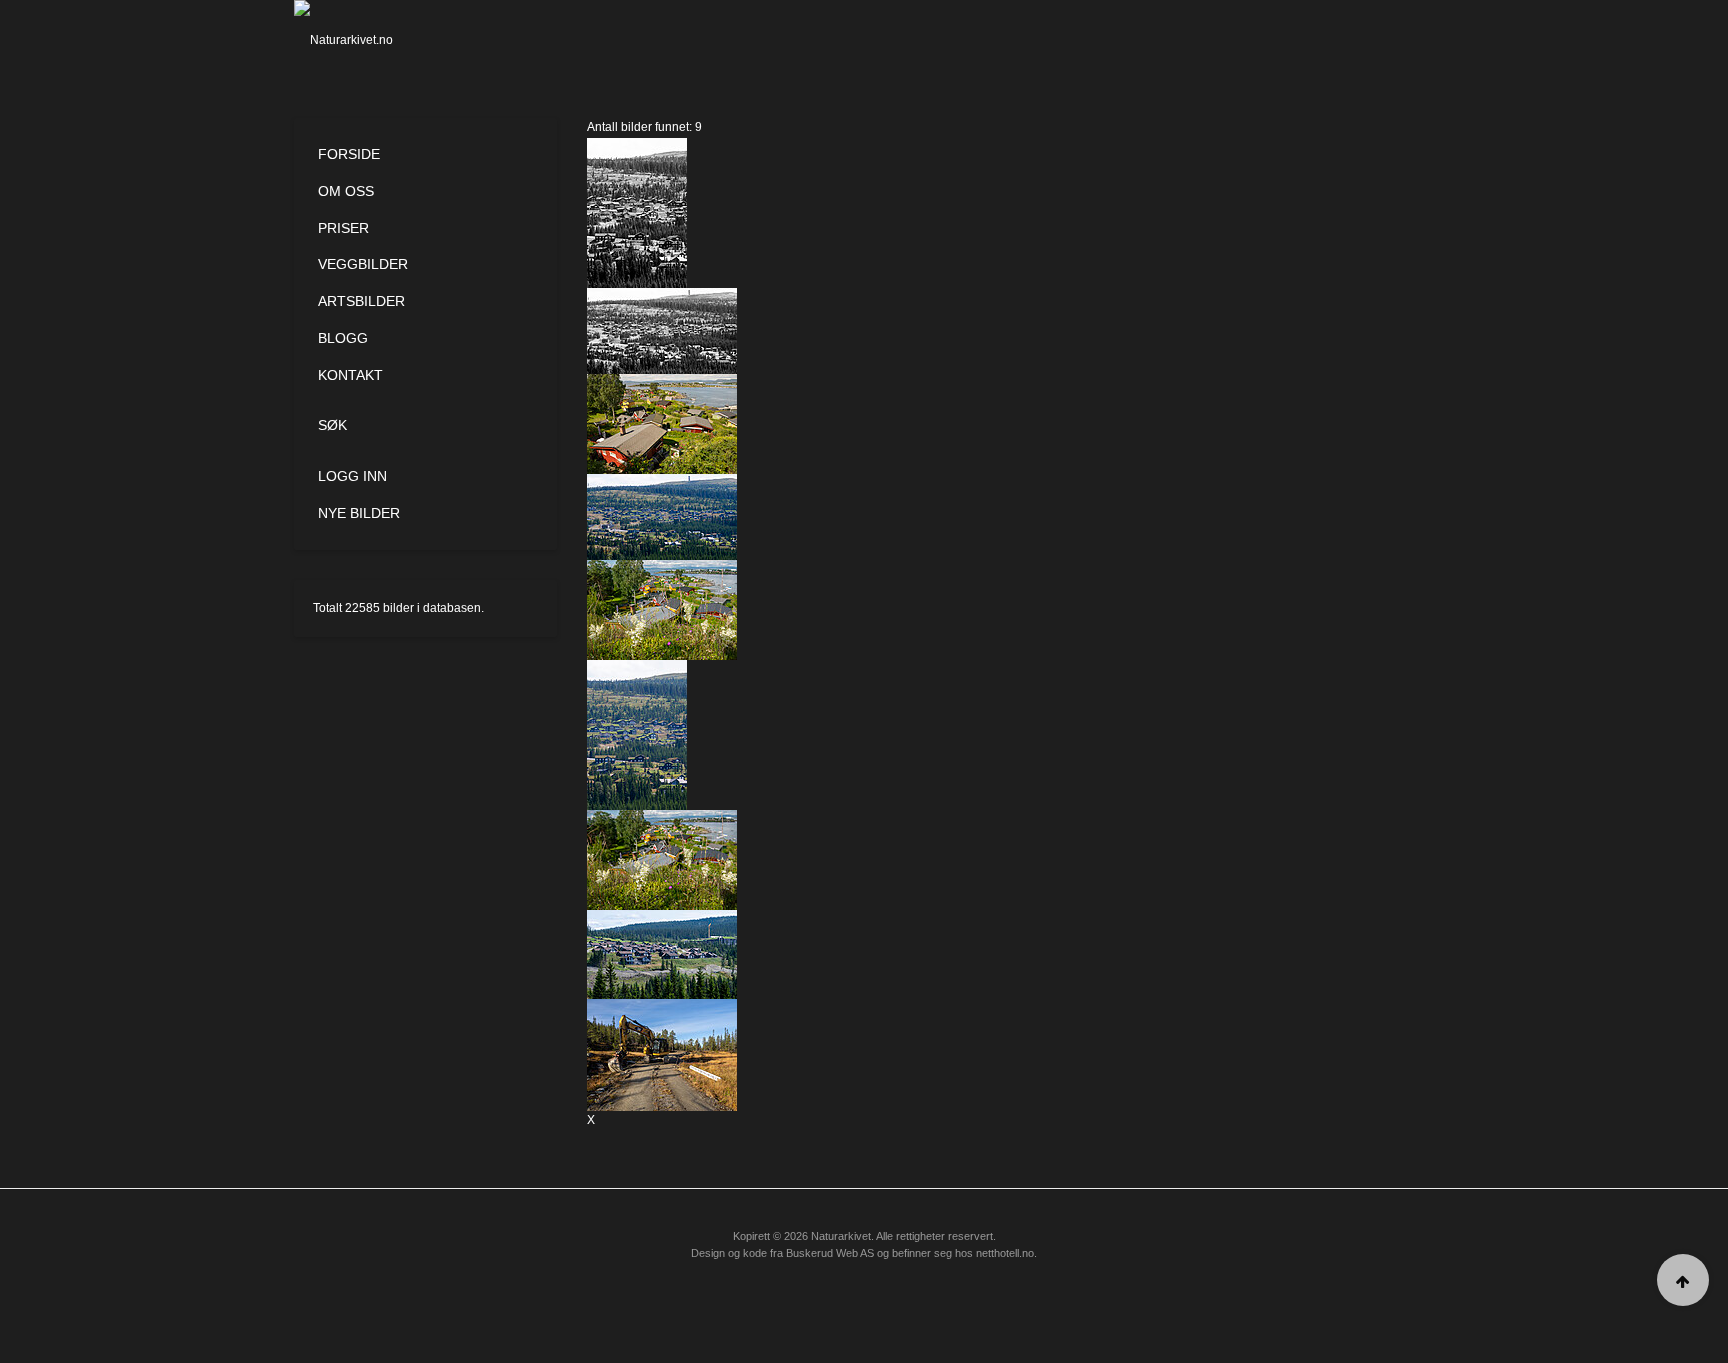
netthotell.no (1005, 1253)
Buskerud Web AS (830, 1253)
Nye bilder (359, 513)
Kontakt (350, 375)
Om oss (346, 191)
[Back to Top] (1683, 1280)
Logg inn (352, 476)
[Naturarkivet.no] (376, 40)
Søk (332, 425)
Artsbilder (361, 301)
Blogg (343, 338)
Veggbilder (363, 264)
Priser (343, 228)
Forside (349, 154)
